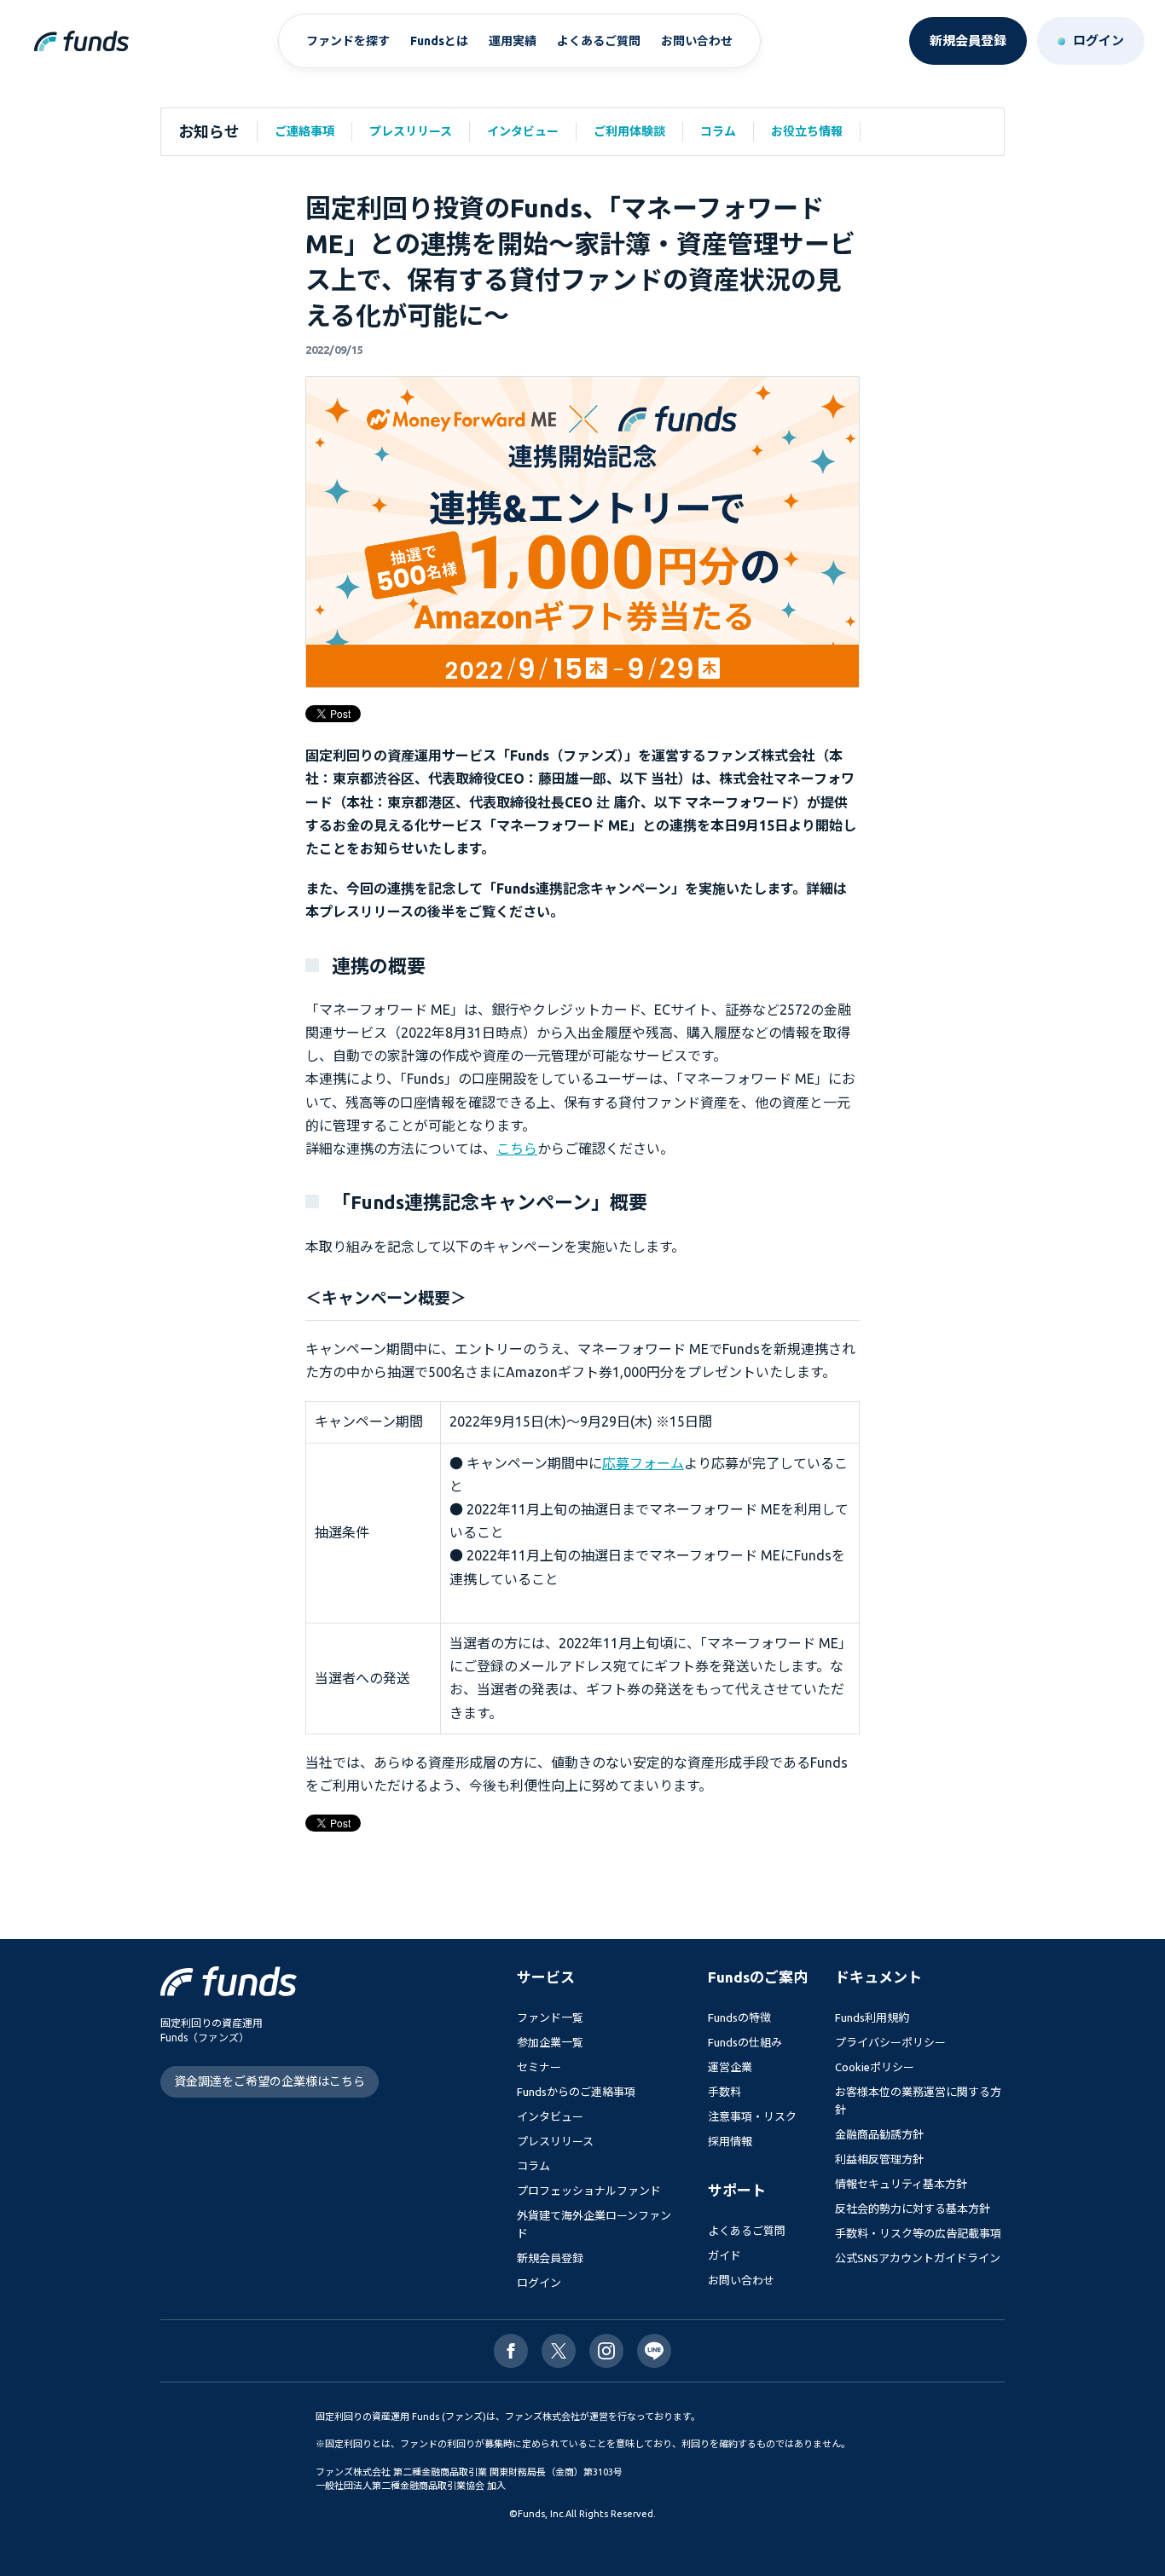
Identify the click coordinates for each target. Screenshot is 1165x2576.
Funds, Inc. (542, 2514)
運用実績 (513, 41)
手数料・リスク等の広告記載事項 (918, 2233)
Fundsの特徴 (739, 2017)
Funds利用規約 (872, 2017)
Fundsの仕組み (745, 2042)
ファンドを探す (348, 41)
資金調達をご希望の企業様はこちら (270, 2081)
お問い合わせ (697, 41)
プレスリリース (411, 131)
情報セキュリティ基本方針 (901, 2184)
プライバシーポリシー (890, 2042)
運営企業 (730, 2067)
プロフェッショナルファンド (589, 2191)
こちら (517, 1149)
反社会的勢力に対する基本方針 (913, 2208)
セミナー (539, 2067)
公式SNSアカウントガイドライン (918, 2258)
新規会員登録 (550, 2258)
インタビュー (523, 131)
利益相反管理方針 (879, 2159)
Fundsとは (439, 41)
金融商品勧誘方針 (879, 2134)
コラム (718, 131)
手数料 (725, 2092)
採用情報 (730, 2141)
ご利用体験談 (629, 131)
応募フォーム (643, 1463)
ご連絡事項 (304, 131)
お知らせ (209, 131)
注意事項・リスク (752, 2116)
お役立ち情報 (807, 131)
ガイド (725, 2255)
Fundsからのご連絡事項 (576, 2092)
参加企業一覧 (550, 2042)
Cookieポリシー (875, 2067)
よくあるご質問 (599, 41)
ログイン (539, 2283)
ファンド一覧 (550, 2017)
